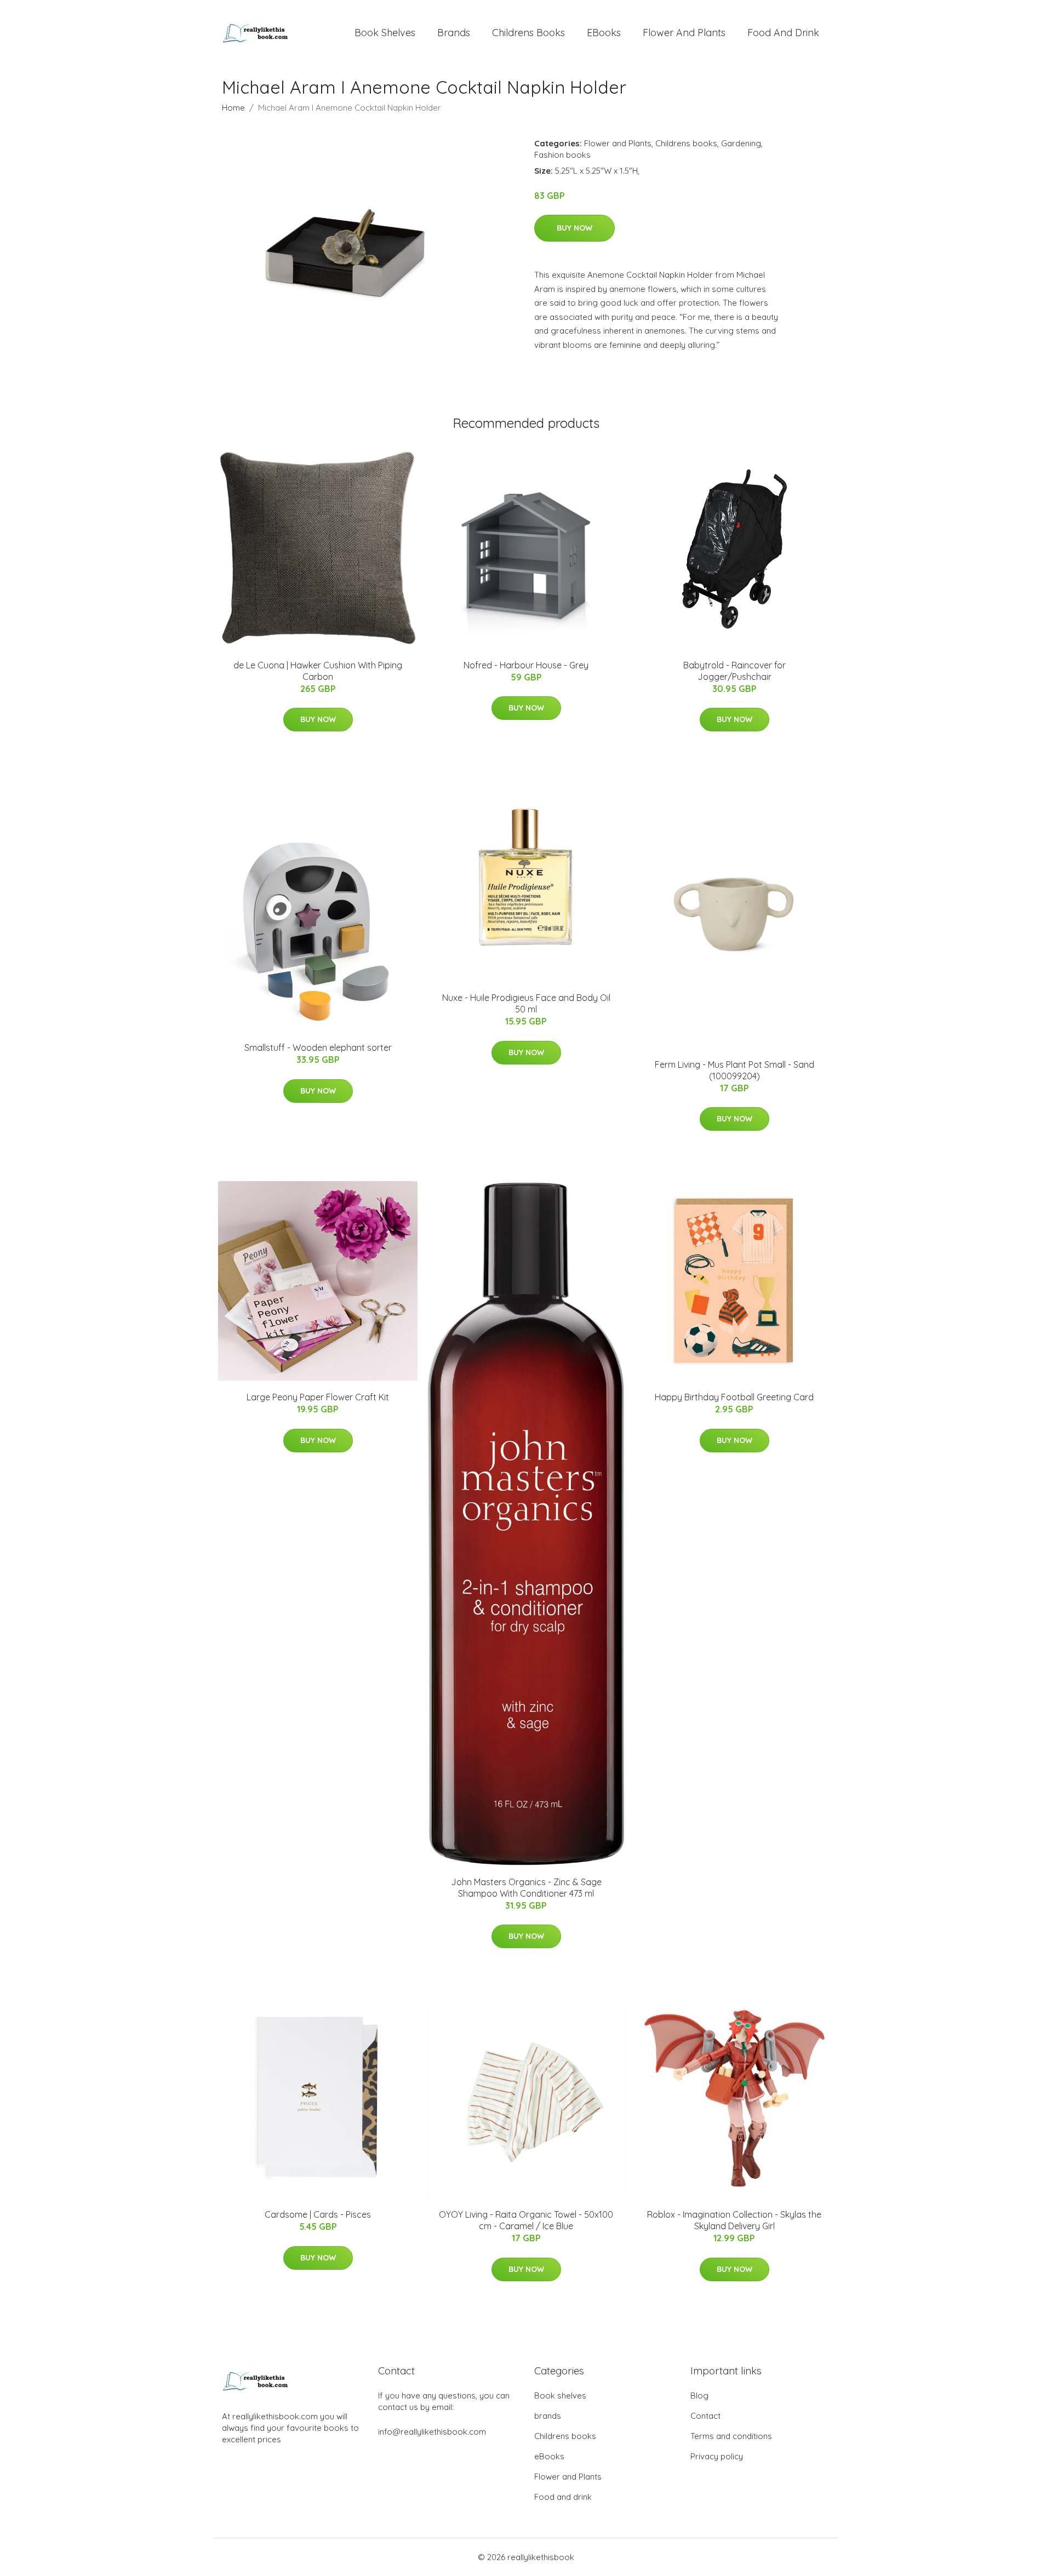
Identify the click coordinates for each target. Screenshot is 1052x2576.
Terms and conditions (731, 2436)
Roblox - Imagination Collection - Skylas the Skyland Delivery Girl (734, 2220)
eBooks (604, 33)
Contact (705, 2416)
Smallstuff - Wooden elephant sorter (318, 1047)
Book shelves (385, 33)
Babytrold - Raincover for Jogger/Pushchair (734, 671)
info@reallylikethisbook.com (432, 2432)
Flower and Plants (684, 33)
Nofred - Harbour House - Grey (526, 665)
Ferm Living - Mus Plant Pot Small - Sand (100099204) (734, 1070)
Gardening (741, 143)
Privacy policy (717, 2456)
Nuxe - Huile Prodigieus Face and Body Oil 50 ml (526, 1003)
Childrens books (528, 33)
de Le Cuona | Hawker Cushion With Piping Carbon (318, 671)
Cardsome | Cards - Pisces (318, 2214)
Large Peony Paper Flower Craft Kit (318, 1397)
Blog (699, 2395)
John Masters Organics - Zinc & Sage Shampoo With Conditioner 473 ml (526, 1888)
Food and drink (783, 33)
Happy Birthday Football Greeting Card (734, 1397)
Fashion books (562, 155)
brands (454, 33)
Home (233, 108)
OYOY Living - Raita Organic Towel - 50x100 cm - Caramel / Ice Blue (526, 2220)
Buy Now (574, 228)
